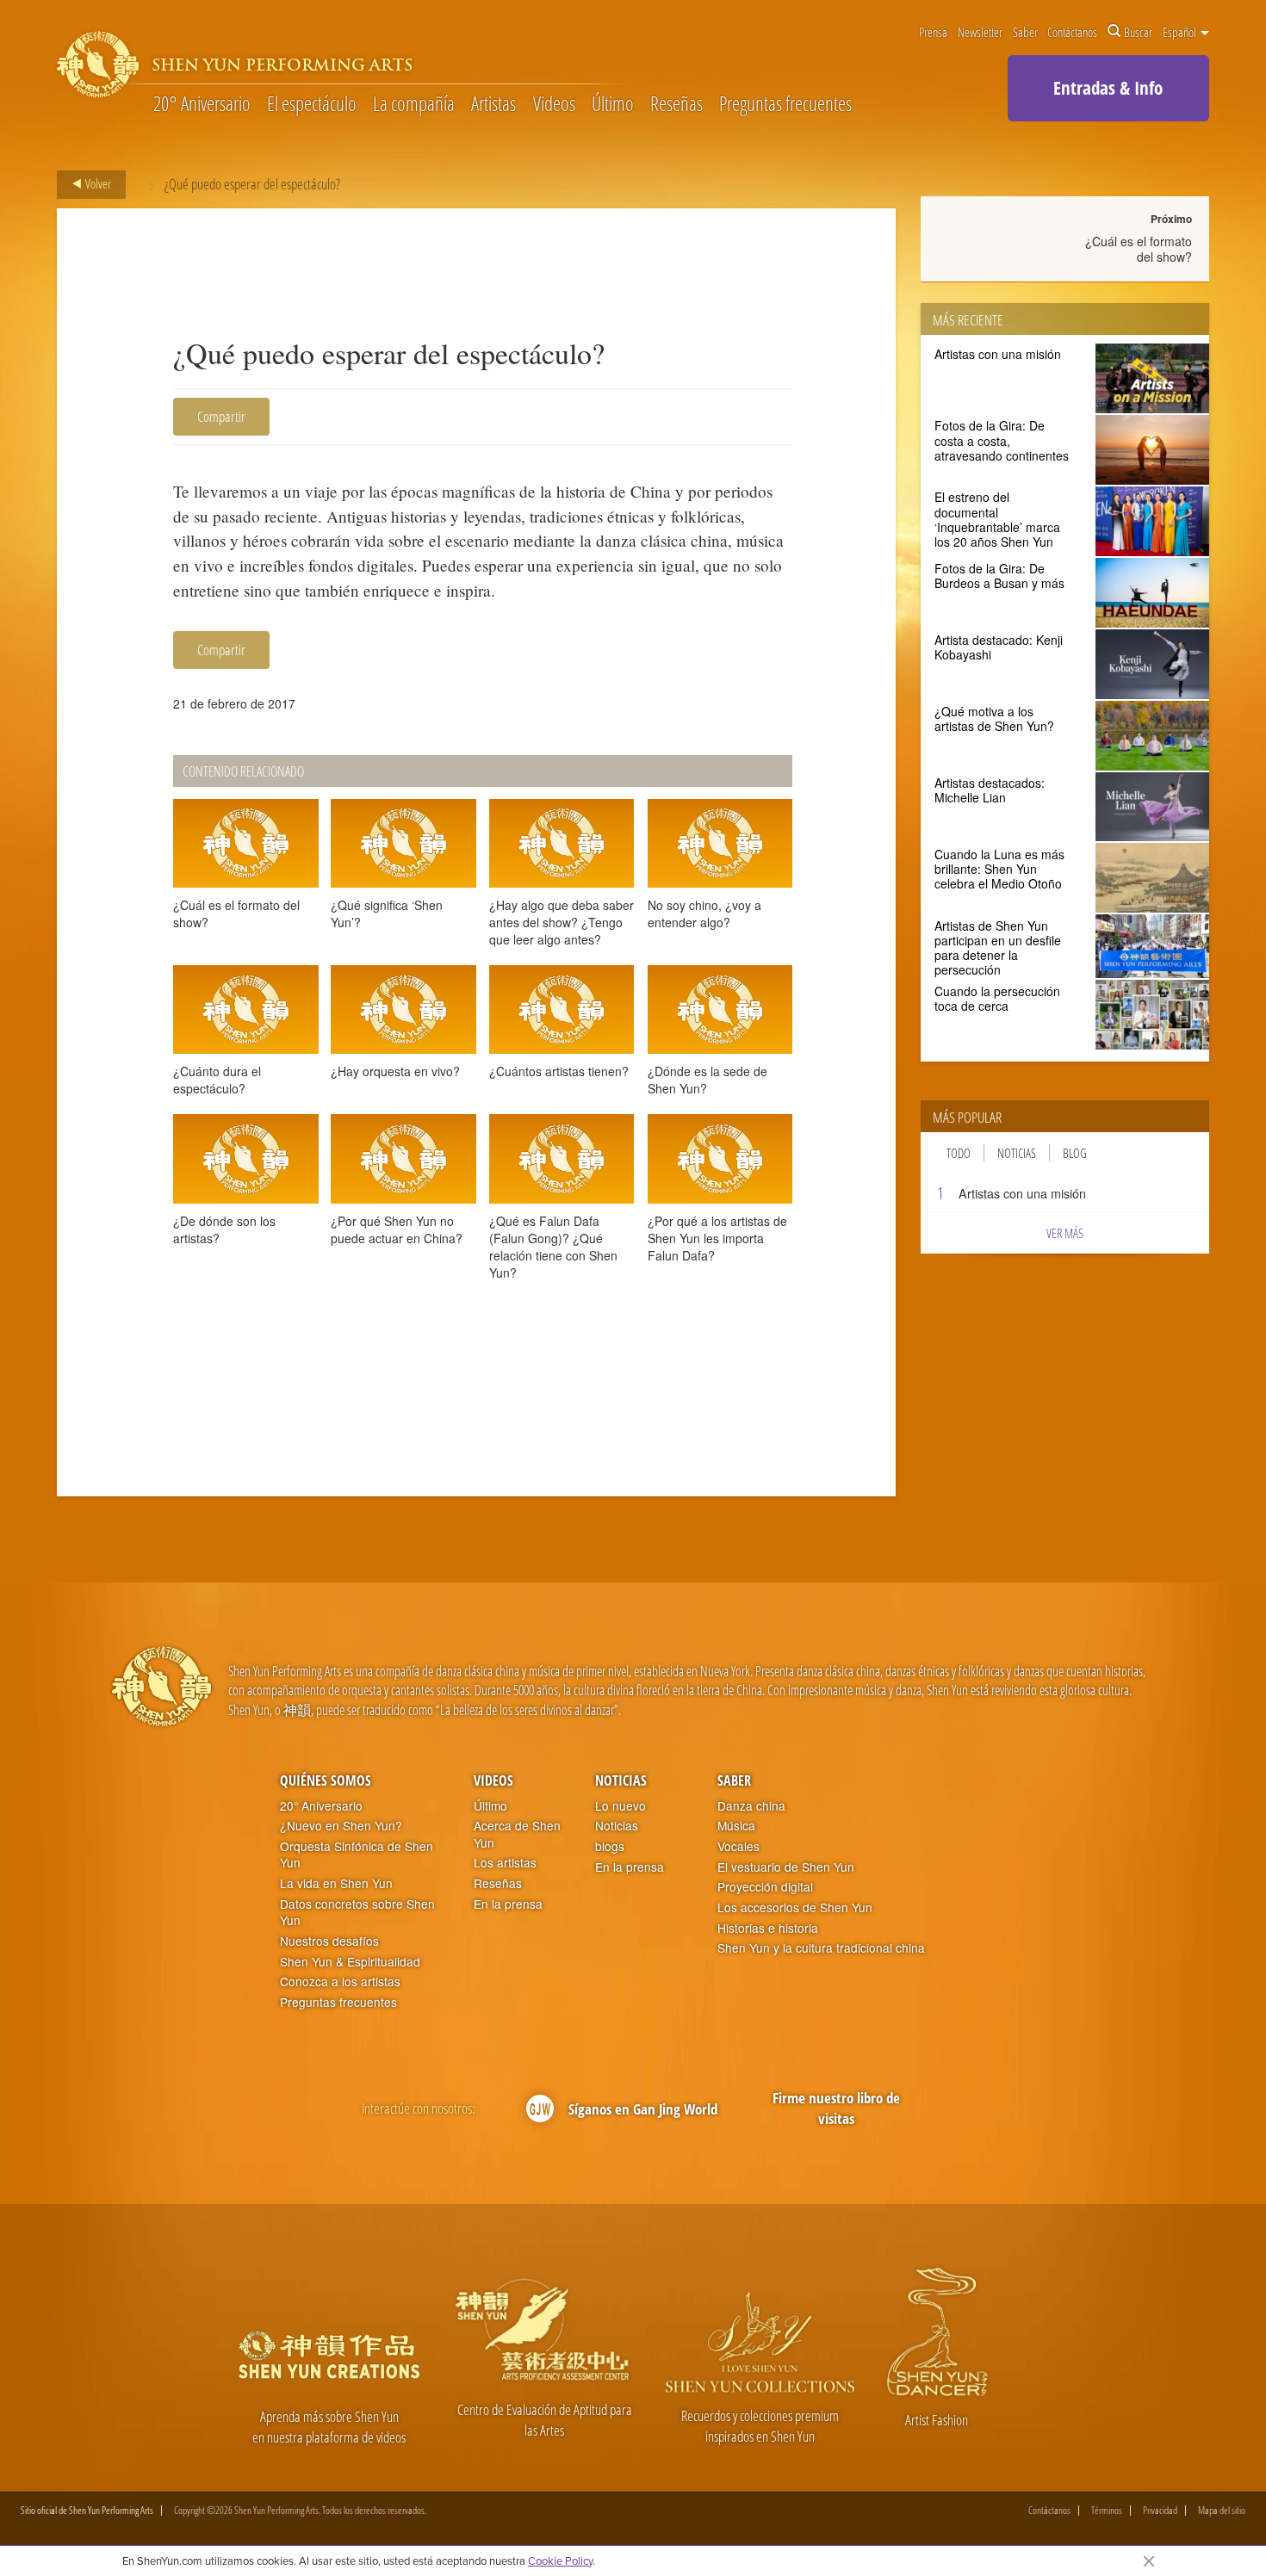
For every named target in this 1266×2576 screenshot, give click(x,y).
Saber (1025, 32)
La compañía (414, 105)
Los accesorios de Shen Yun (795, 1907)
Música (736, 1826)
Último (613, 105)
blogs (610, 1846)
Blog (1075, 1153)
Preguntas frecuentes (785, 105)
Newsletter (980, 32)
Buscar (1138, 32)
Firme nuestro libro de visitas (836, 2108)
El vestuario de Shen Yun (786, 1867)
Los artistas (505, 1863)
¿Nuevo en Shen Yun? (341, 1826)
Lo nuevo (621, 1806)
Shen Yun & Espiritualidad (350, 1962)
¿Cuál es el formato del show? (1139, 249)
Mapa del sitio (1222, 2511)
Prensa (933, 32)
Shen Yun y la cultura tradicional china (821, 1948)
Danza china (751, 1806)
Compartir (221, 416)
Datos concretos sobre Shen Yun (357, 1913)
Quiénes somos (326, 1780)
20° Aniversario (202, 105)
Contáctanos (1072, 32)
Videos (554, 105)
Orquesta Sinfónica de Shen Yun (357, 1855)
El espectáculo (312, 105)
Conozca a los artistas (340, 1982)
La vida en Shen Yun (336, 1883)
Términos (1107, 2511)
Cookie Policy (560, 2561)
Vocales (738, 1846)
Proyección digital (765, 1887)
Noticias (1017, 1153)
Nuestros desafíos (329, 1941)
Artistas (493, 105)
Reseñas (676, 105)
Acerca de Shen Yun (517, 1834)
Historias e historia (768, 1928)
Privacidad (1160, 2511)
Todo (959, 1153)
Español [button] (1181, 32)
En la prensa (508, 1904)
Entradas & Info (1108, 88)
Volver (97, 183)
